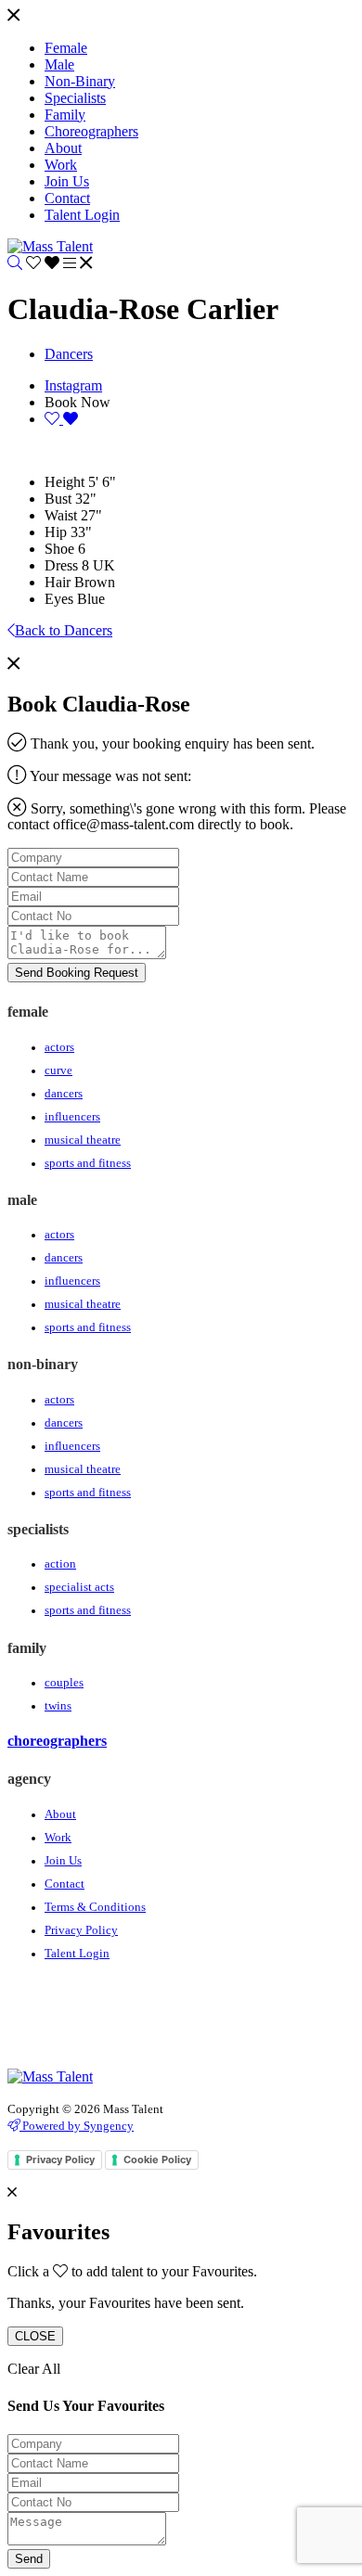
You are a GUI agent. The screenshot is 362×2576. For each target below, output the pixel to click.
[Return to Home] (50, 246)
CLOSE (35, 2336)
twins (58, 1706)
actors (59, 1047)
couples (64, 1683)
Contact (65, 1884)
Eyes (59, 599)
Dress (61, 565)
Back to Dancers (64, 630)
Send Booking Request (77, 973)
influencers (72, 1117)
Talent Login (77, 1954)
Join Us (63, 1861)
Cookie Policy (157, 2159)
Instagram (73, 385)
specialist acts (79, 1587)
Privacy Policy (81, 1930)
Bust (58, 499)
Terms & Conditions (95, 1907)
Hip (56, 532)
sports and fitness (88, 1163)
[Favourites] (45, 263)
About (60, 1814)
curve (58, 1070)
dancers (64, 1094)
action (60, 1564)
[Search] (15, 263)
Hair (58, 582)
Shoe (59, 549)
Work (58, 1838)
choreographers (57, 1741)
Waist (61, 515)
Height (65, 482)
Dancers (69, 354)
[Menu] (13, 16)
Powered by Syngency (77, 2126)
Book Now (78, 402)
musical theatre (83, 1140)
